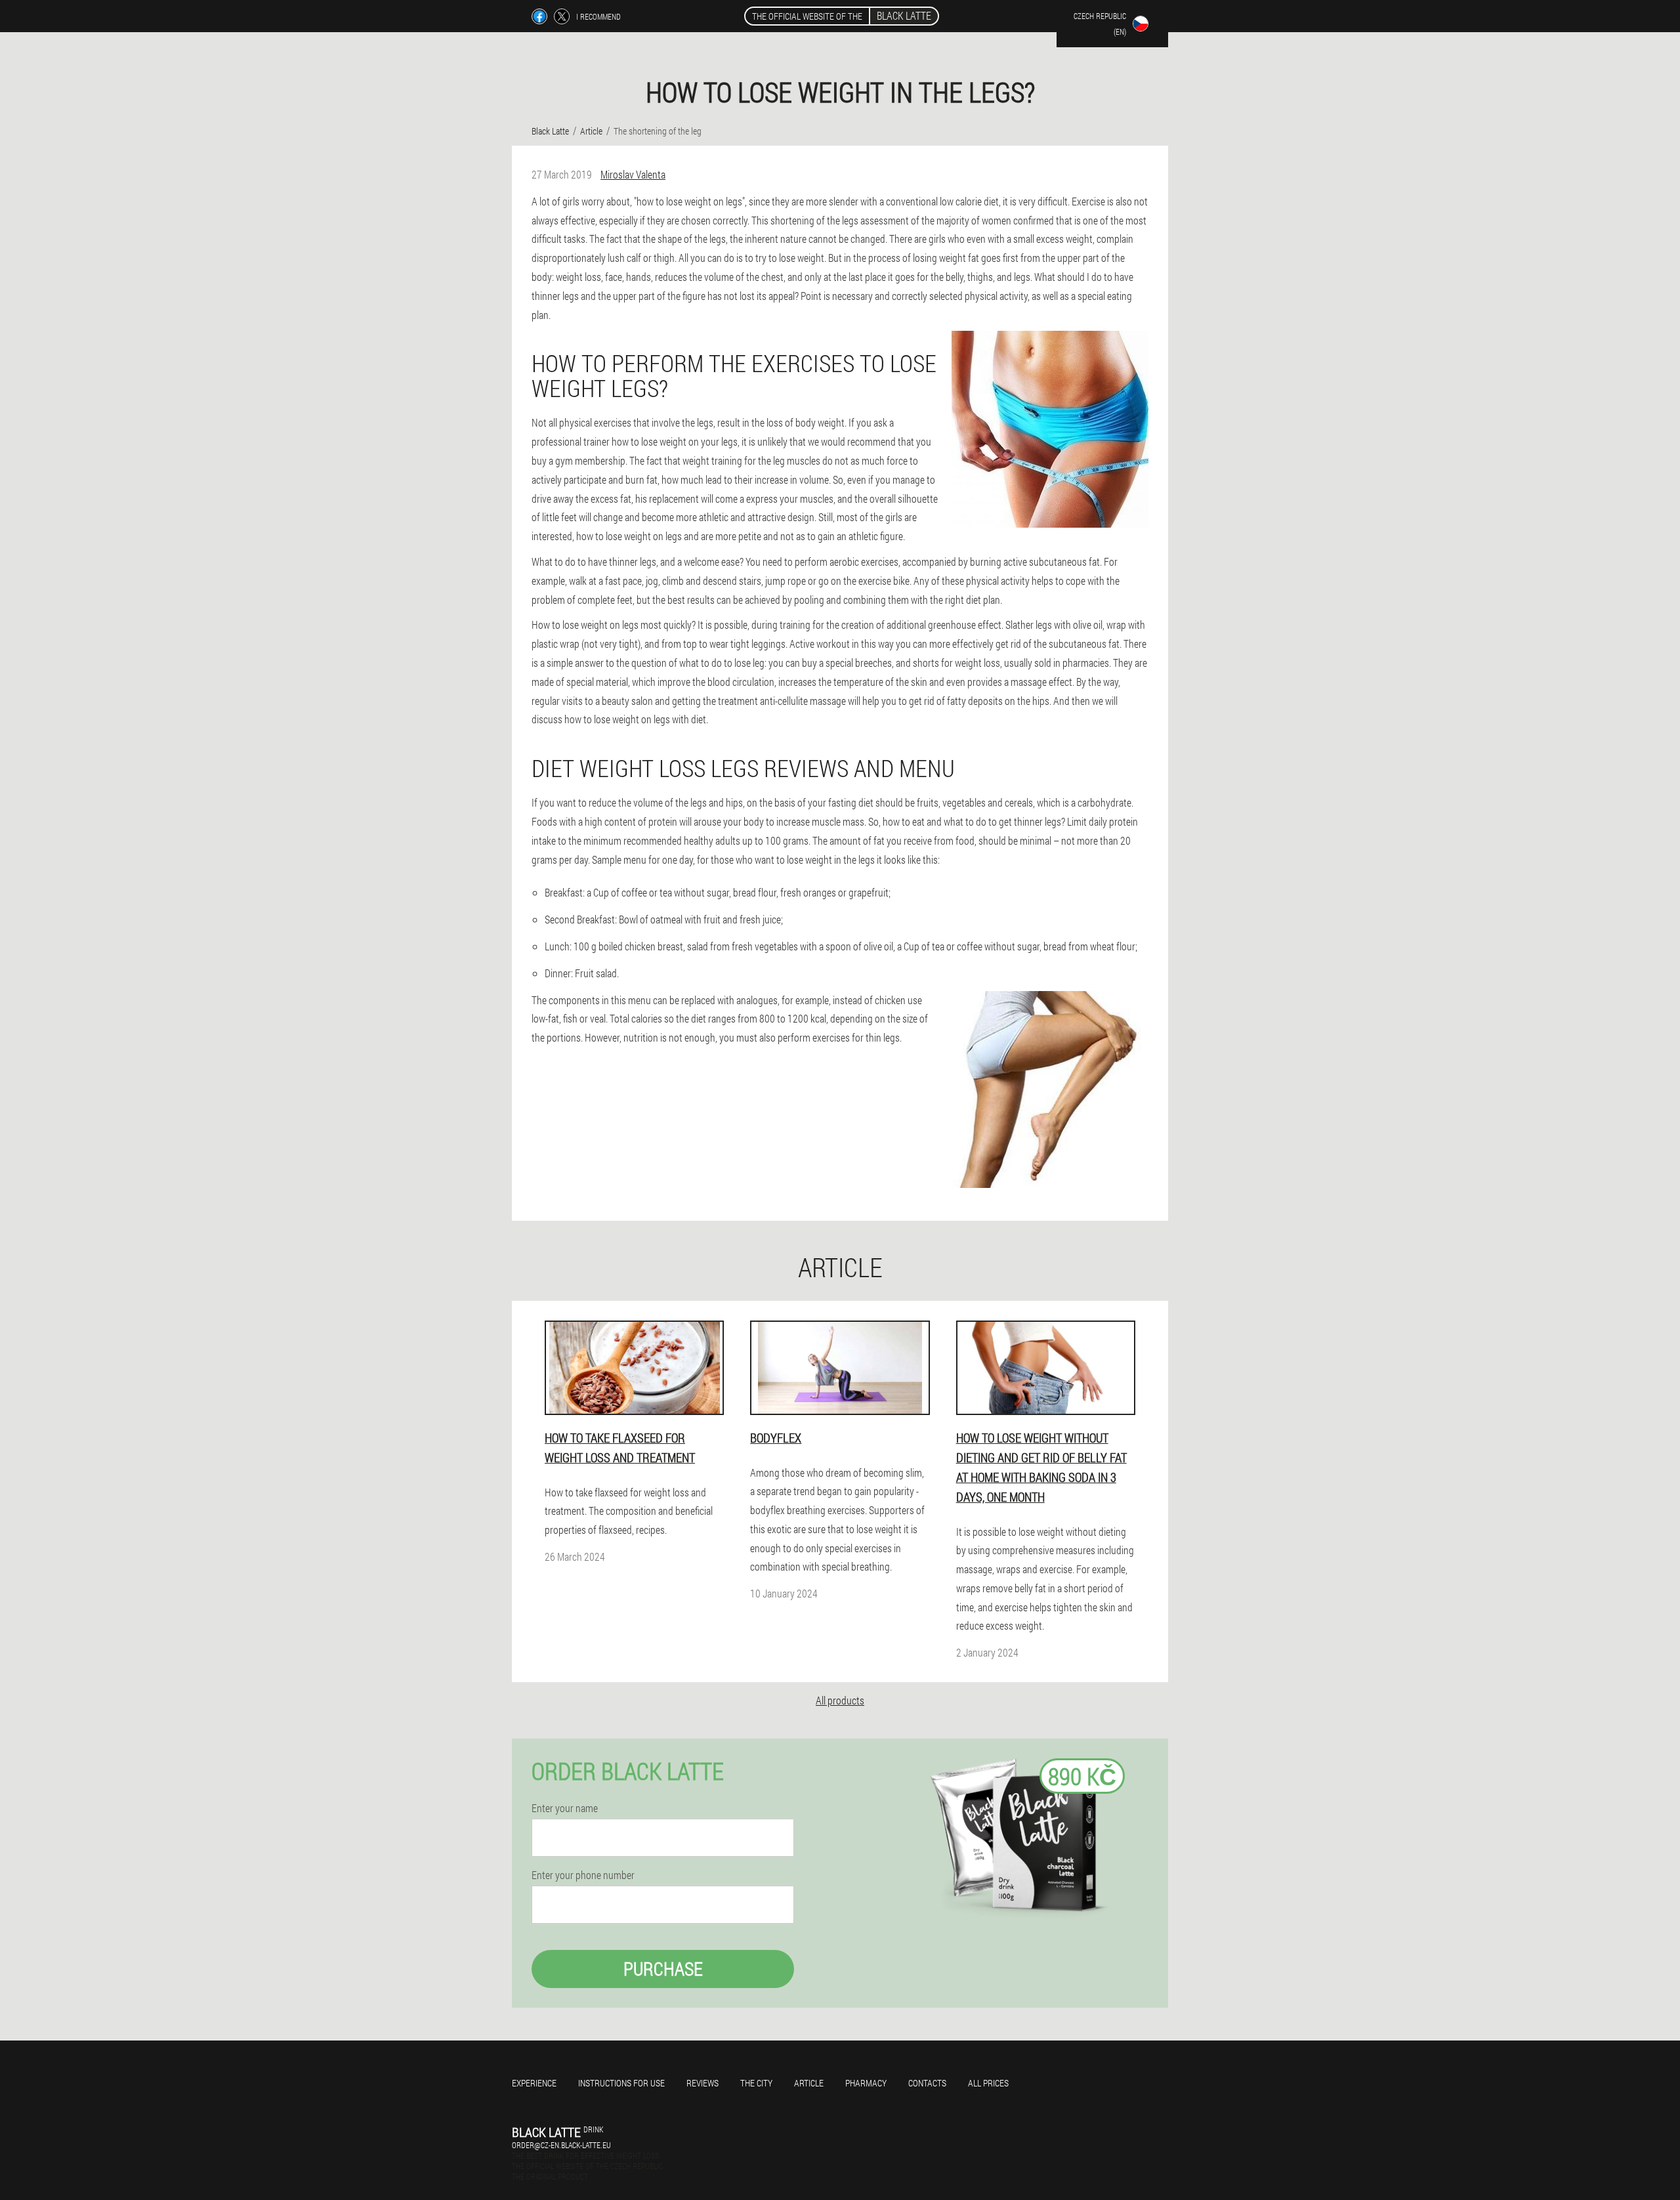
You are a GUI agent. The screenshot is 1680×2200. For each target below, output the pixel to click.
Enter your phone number (583, 1875)
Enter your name (565, 1808)
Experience (534, 2083)
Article (809, 2083)
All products (840, 1700)
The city (756, 2083)
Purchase (663, 1969)
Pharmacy (866, 2083)
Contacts (927, 2083)
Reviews (703, 2083)
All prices (988, 2083)
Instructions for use (621, 2083)
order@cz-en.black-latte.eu (561, 2145)
